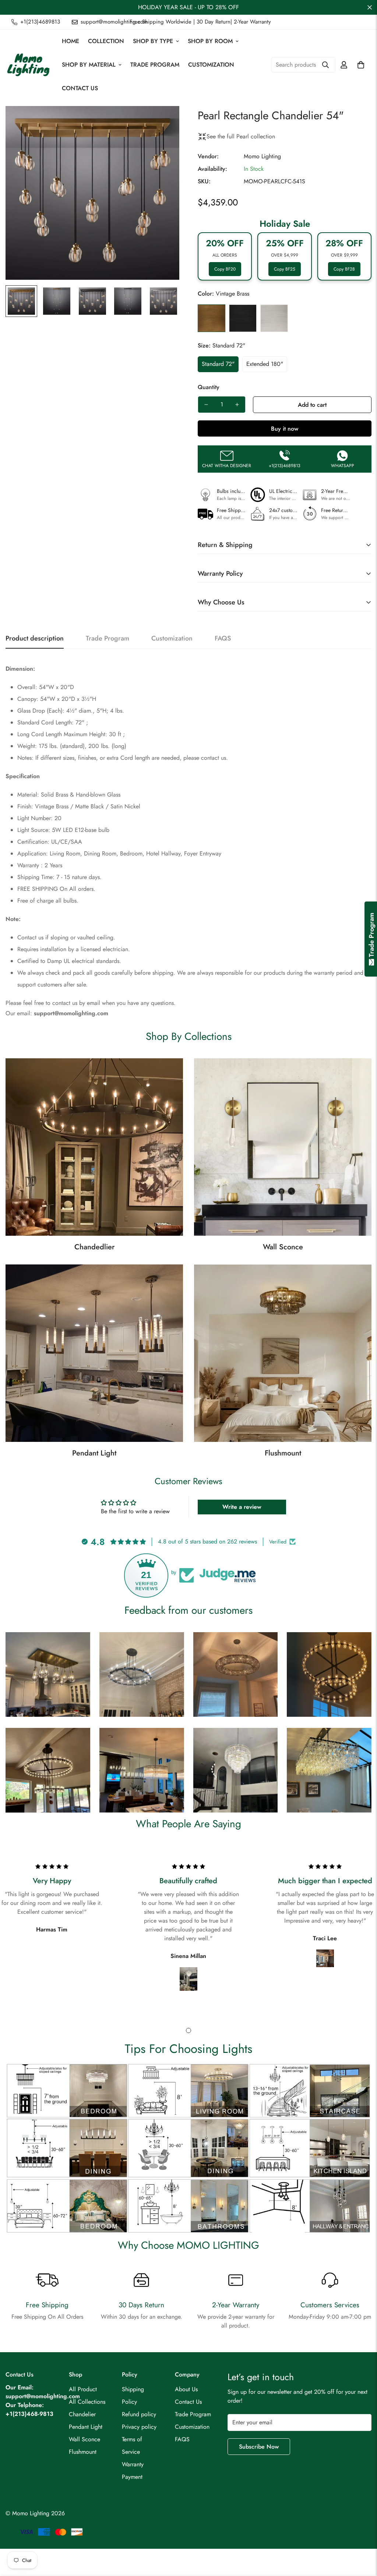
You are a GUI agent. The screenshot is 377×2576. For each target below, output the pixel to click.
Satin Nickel (274, 318)
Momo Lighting (262, 156)
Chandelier (82, 2414)
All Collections (87, 2402)
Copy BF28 (344, 269)
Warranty (133, 2464)
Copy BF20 (225, 269)
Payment (132, 2477)
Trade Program (155, 65)
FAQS (182, 2439)
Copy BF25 (285, 269)
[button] (361, 65)
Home (71, 41)
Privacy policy (139, 2427)
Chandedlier (94, 1247)
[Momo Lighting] (29, 65)
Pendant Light (94, 1453)
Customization (211, 65)
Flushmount (283, 1453)
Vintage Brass (212, 318)
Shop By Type (153, 41)
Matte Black (243, 318)
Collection (106, 41)
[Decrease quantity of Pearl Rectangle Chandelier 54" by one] (206, 405)
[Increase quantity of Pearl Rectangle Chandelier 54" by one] (237, 405)
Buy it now (285, 429)
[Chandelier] (94, 1147)
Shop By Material (89, 65)
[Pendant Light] (94, 1353)
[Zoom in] (164, 122)
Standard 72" (218, 364)
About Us (186, 2389)
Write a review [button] (242, 1507)
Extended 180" (265, 364)
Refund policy (139, 2414)
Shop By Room (210, 41)
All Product (83, 2389)
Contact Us (80, 88)
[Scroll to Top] (363, 2536)
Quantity (209, 387)
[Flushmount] (283, 1353)
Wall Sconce (283, 1247)
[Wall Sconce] (283, 1147)
